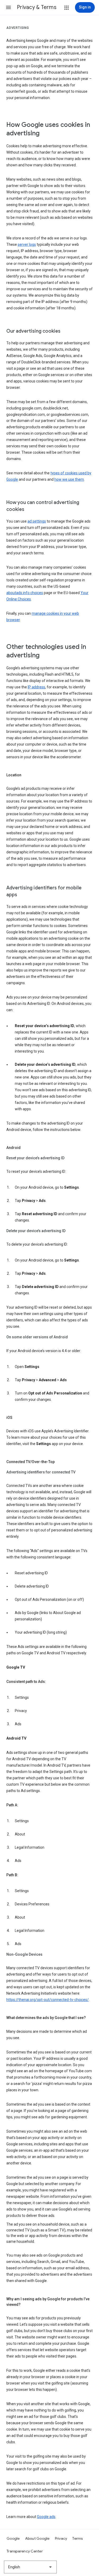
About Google (37, 2538)
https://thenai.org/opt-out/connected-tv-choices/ (48, 2000)
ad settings (37, 521)
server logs (27, 244)
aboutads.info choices (25, 593)
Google (13, 2538)
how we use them (69, 479)
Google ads (46, 2517)
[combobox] (30, 2567)
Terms (77, 2538)
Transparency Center (25, 2551)
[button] (8, 7)
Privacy (61, 2538)
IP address (36, 687)
